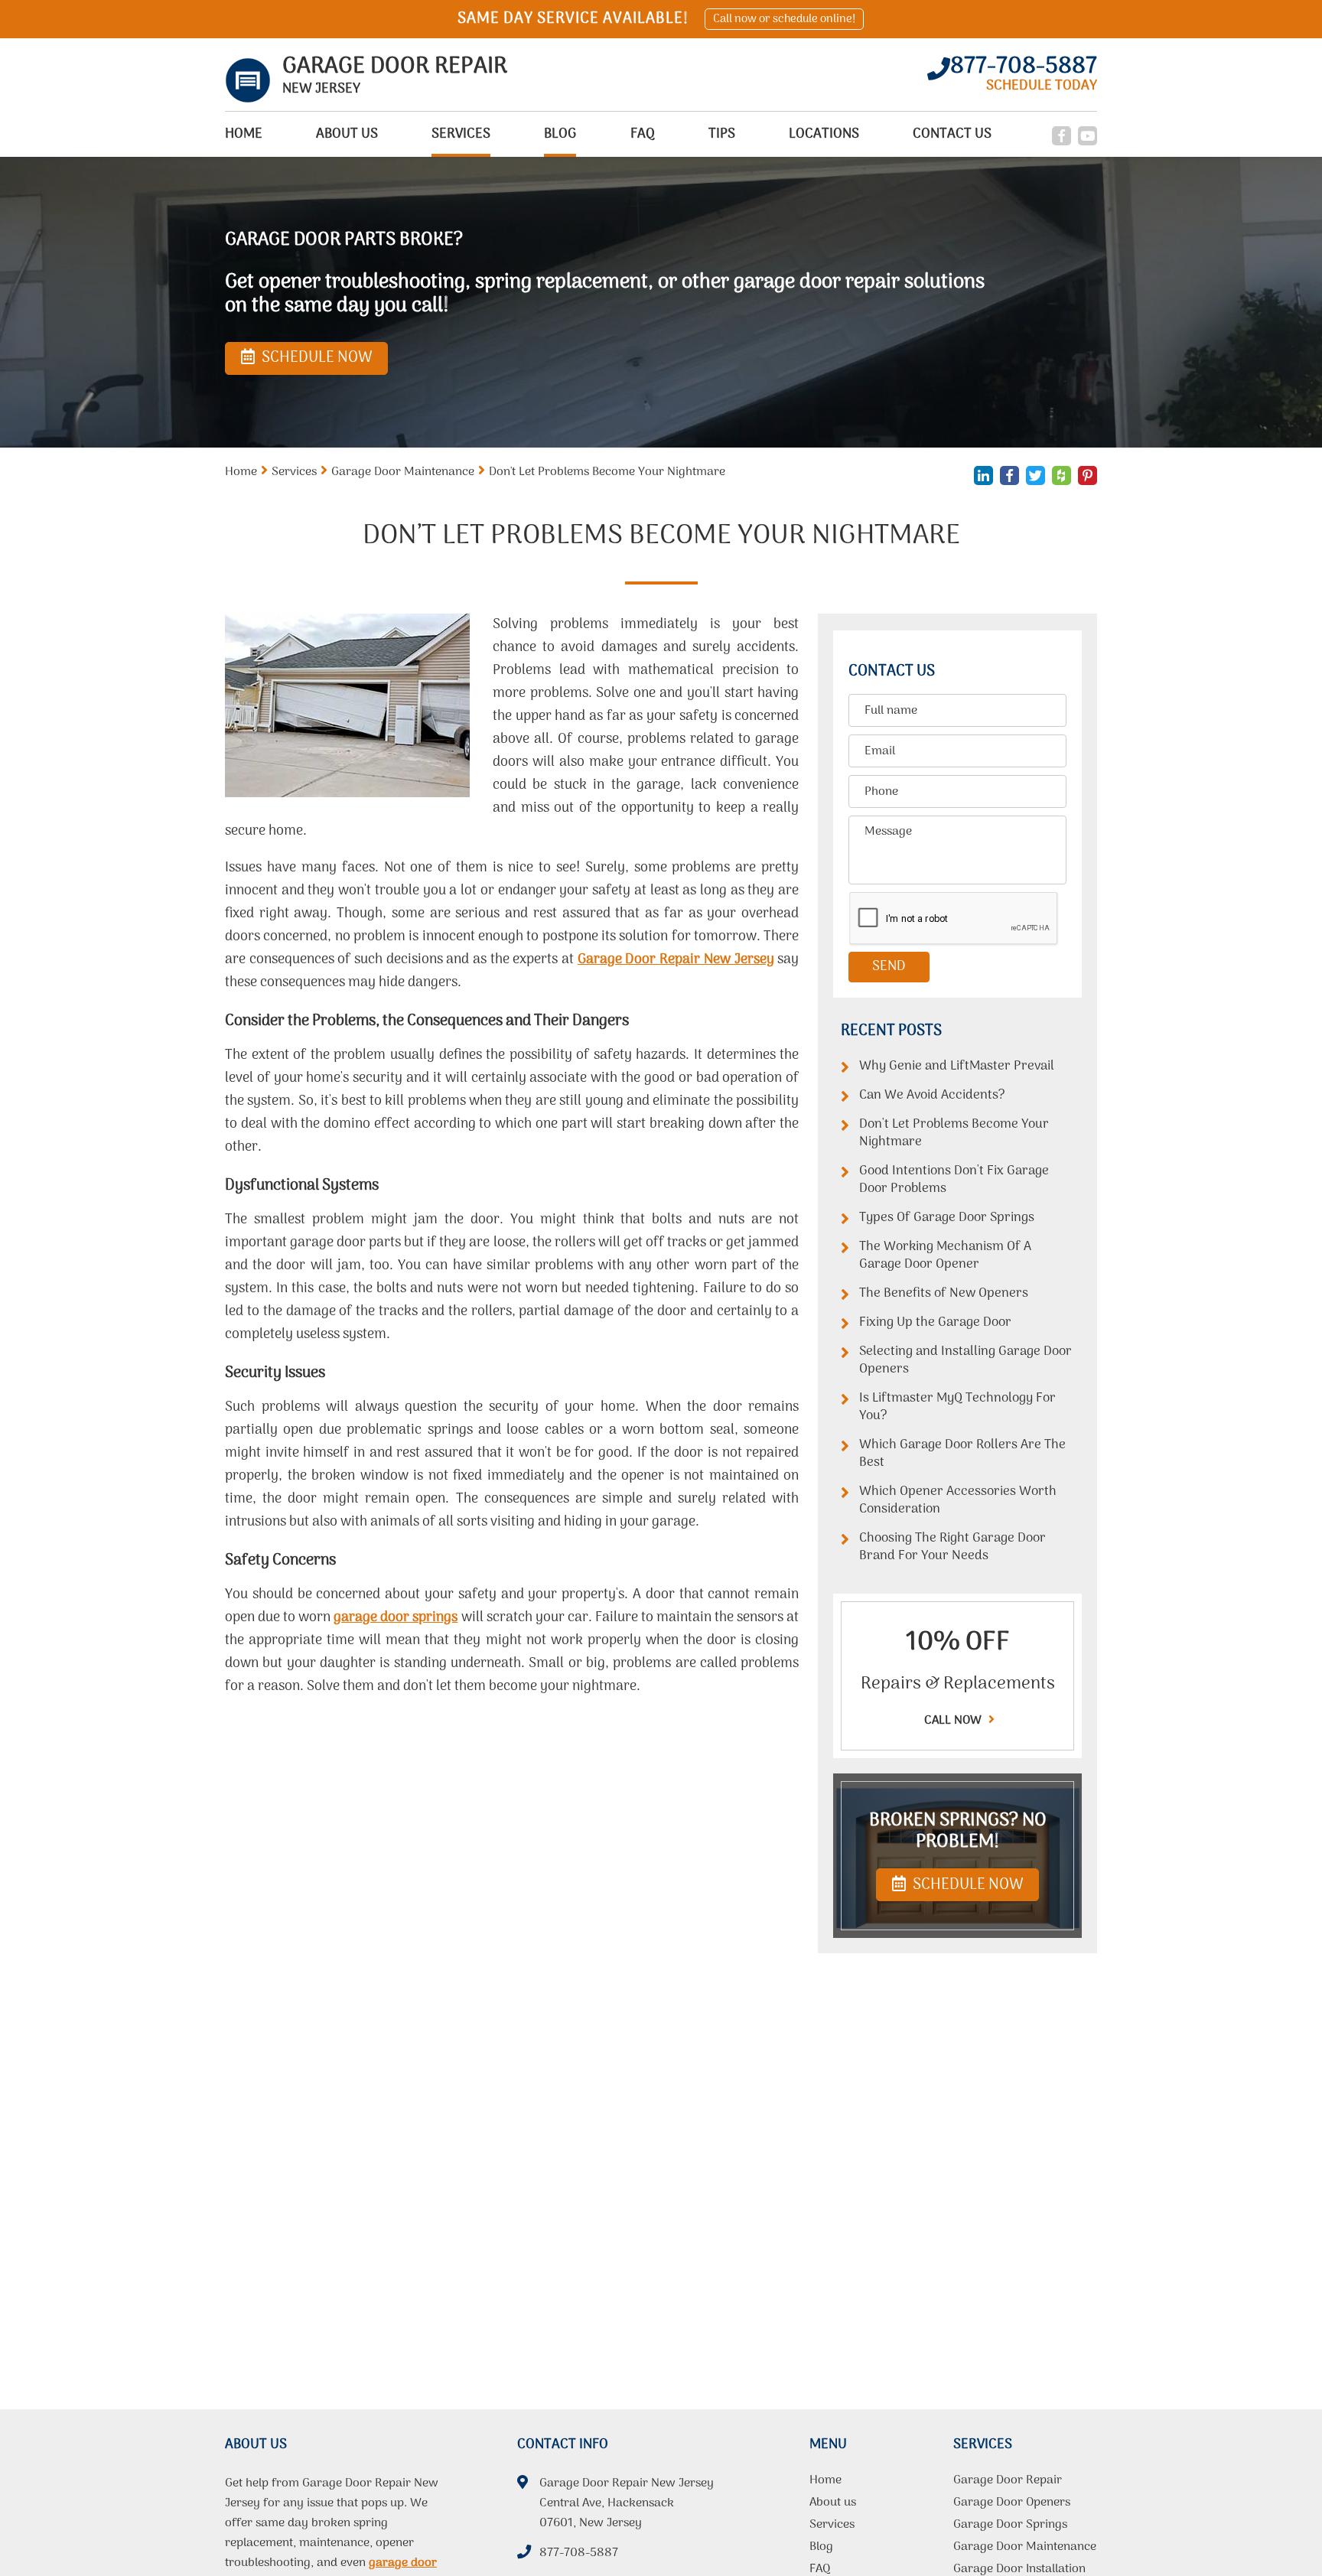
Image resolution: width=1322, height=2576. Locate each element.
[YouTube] (1088, 136)
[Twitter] (1035, 475)
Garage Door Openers (1012, 2504)
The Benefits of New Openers (944, 1294)
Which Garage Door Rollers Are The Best (962, 1454)
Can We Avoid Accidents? (932, 1096)
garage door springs (396, 1618)
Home (244, 134)
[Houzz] (1062, 475)
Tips (722, 134)
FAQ (643, 134)
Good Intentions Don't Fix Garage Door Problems (954, 1180)
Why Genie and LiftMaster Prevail (957, 1067)
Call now (954, 1721)
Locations (824, 134)
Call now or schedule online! (784, 19)
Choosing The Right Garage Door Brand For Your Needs (952, 1547)
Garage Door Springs (1010, 2526)
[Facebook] (1062, 136)
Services (461, 134)
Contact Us (952, 134)
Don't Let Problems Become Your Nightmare (954, 1133)
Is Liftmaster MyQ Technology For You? (957, 1407)
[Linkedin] (983, 475)
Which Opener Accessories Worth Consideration (958, 1501)
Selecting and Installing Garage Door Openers (965, 1361)
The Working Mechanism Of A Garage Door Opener (945, 1256)
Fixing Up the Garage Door (935, 1323)
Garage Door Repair (1008, 2482)
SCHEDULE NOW (966, 1885)
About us (347, 134)
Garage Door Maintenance (403, 472)
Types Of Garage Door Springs (947, 1218)
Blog (560, 134)
